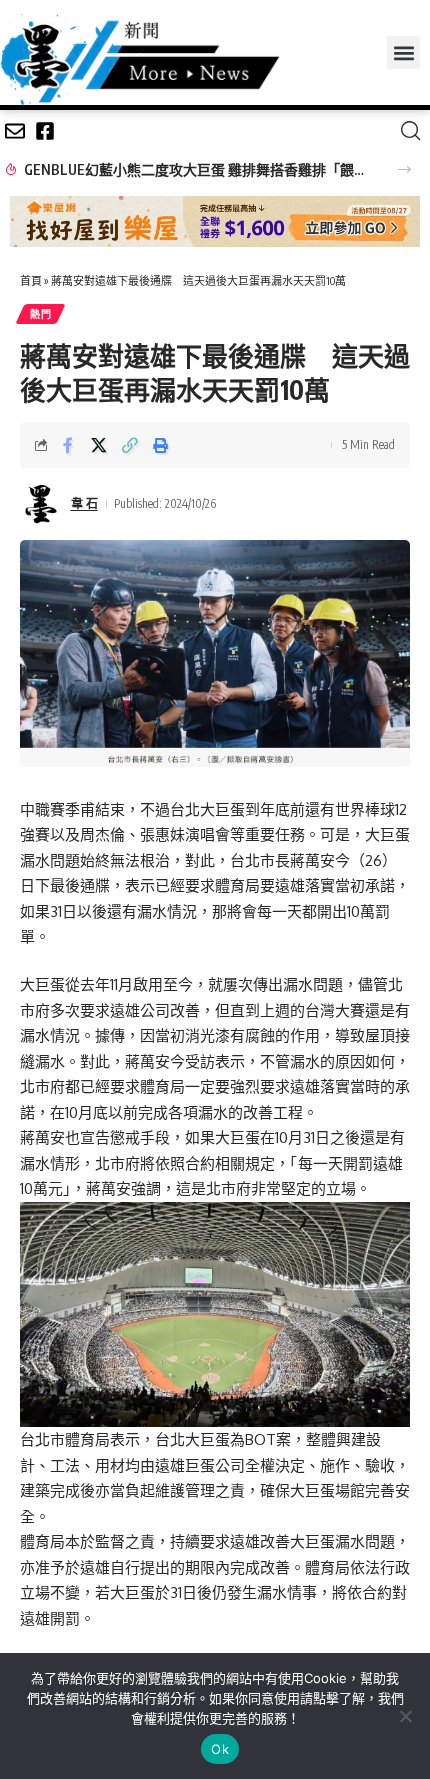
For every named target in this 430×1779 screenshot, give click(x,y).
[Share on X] (99, 445)
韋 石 (84, 503)
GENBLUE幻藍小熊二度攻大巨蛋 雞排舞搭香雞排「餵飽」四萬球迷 (199, 169)
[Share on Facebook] (68, 445)
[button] (403, 52)
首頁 (31, 280)
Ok (220, 1749)
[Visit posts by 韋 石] (41, 504)
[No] (405, 1716)
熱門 (40, 314)
